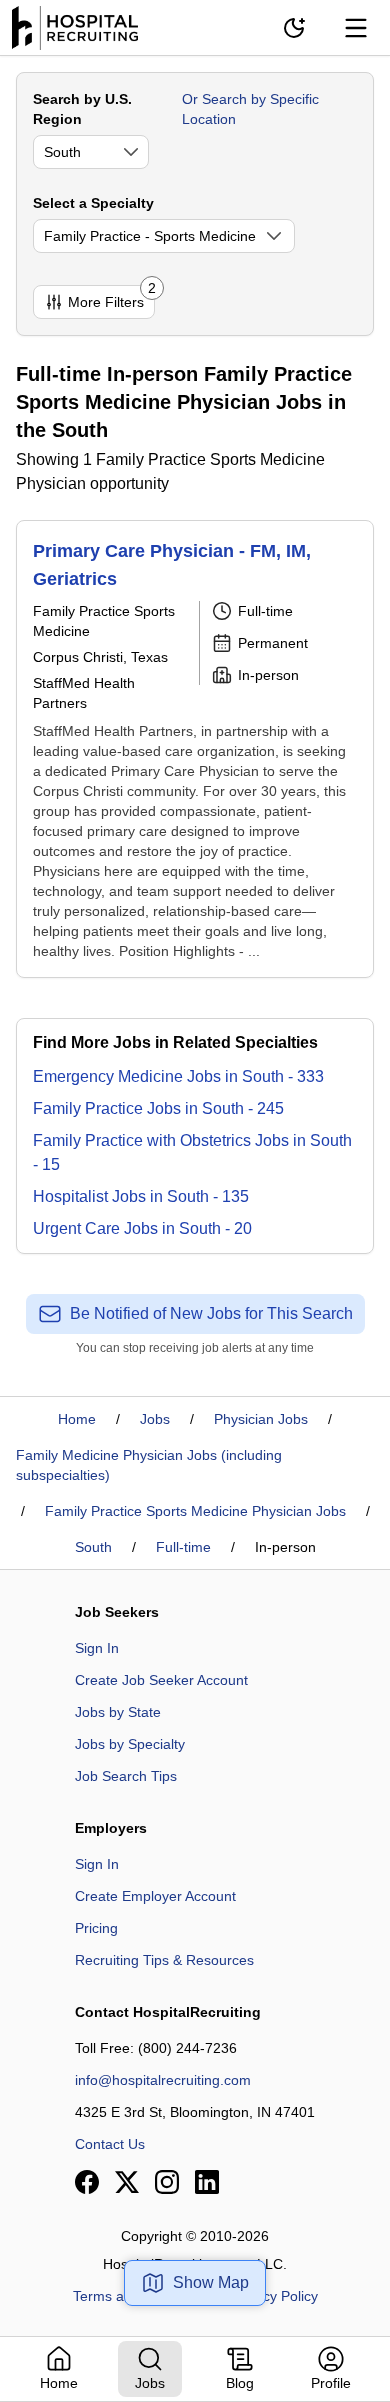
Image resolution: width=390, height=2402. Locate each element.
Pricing (96, 1928)
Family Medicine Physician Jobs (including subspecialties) (149, 1465)
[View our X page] (127, 2182)
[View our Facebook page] (87, 2182)
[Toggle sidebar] (356, 28)
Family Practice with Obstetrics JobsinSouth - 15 (192, 1152)
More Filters (111, 297)
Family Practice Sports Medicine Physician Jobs (195, 1511)
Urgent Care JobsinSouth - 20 (142, 1228)
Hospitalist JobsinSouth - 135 (141, 1196)
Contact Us (110, 2144)
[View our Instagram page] (167, 2182)
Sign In (97, 1648)
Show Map (211, 2282)
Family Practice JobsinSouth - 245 (158, 1108)
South (93, 1547)
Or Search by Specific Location (250, 109)
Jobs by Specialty (130, 1744)
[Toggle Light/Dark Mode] (294, 28)
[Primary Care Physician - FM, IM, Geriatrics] (195, 749)
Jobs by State (118, 1712)
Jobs (155, 1419)
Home (77, 1419)
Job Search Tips (126, 1776)
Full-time (183, 1547)
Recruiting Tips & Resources (164, 1960)
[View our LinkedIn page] (207, 2182)
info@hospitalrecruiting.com (163, 2080)
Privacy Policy (274, 2296)
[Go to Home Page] (75, 28)
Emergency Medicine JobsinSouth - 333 (178, 1076)
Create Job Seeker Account (161, 1680)
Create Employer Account (155, 1896)
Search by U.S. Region (82, 109)
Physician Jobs (261, 1419)
